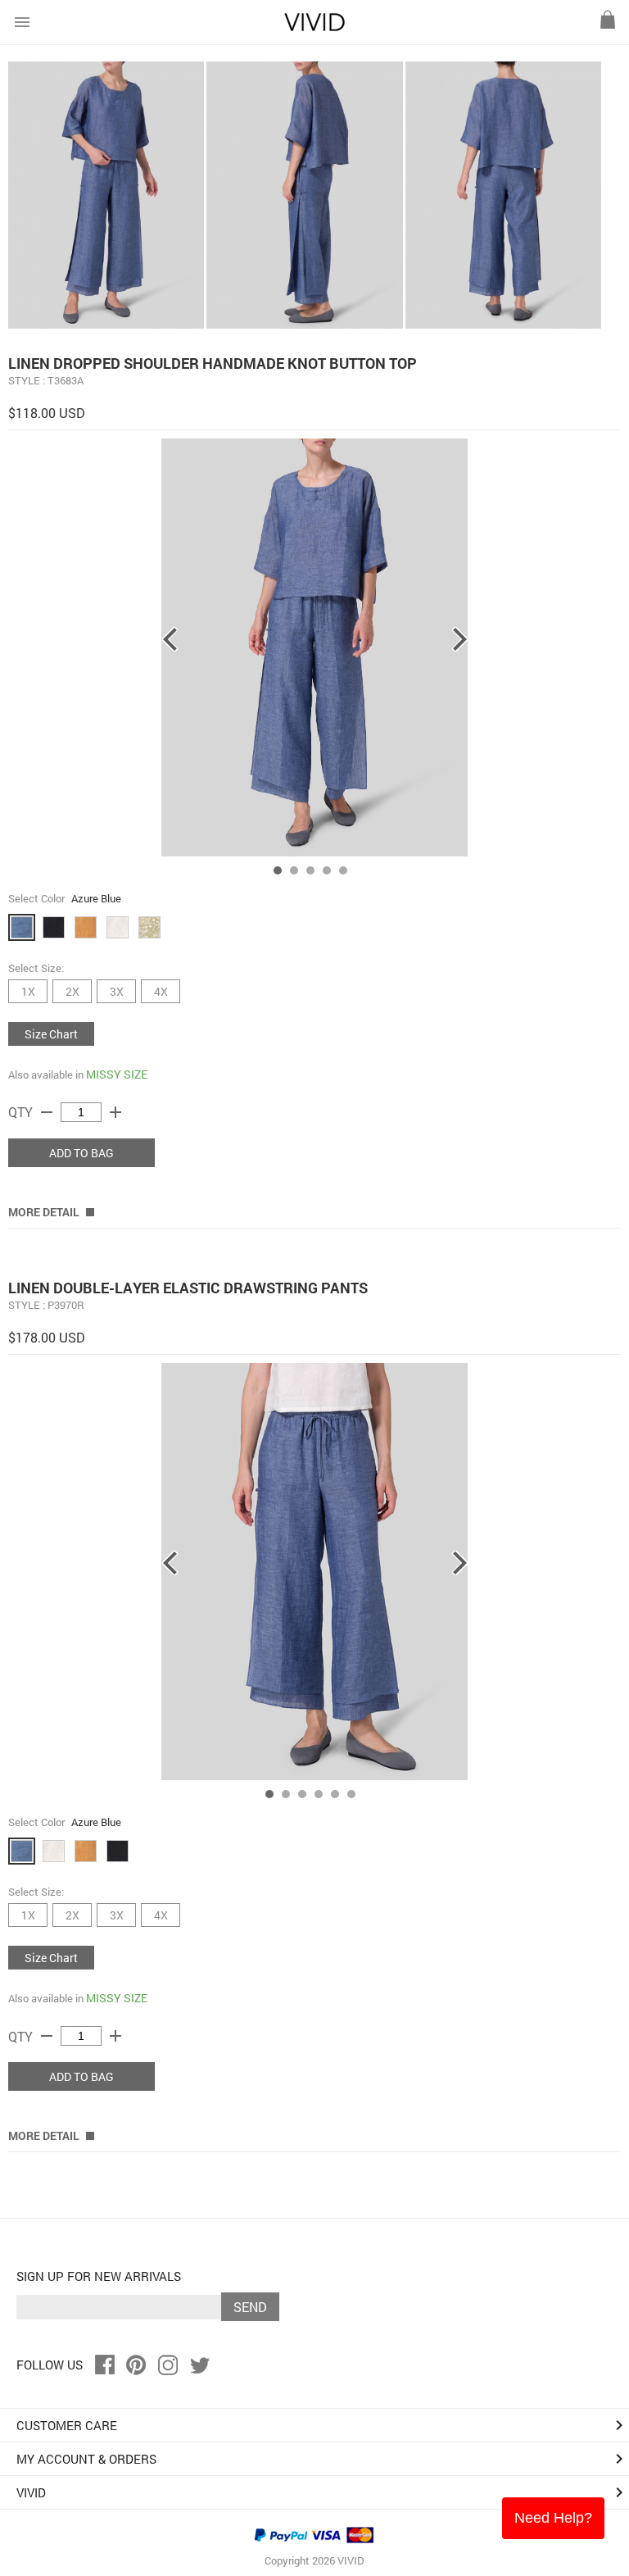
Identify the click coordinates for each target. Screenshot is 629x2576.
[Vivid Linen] (314, 27)
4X (161, 991)
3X (117, 991)
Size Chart (51, 1034)
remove (47, 1112)
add (115, 1112)
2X (72, 991)
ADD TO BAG (81, 1153)
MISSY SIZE (117, 1074)
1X (28, 991)
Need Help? (553, 2518)
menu (22, 22)
